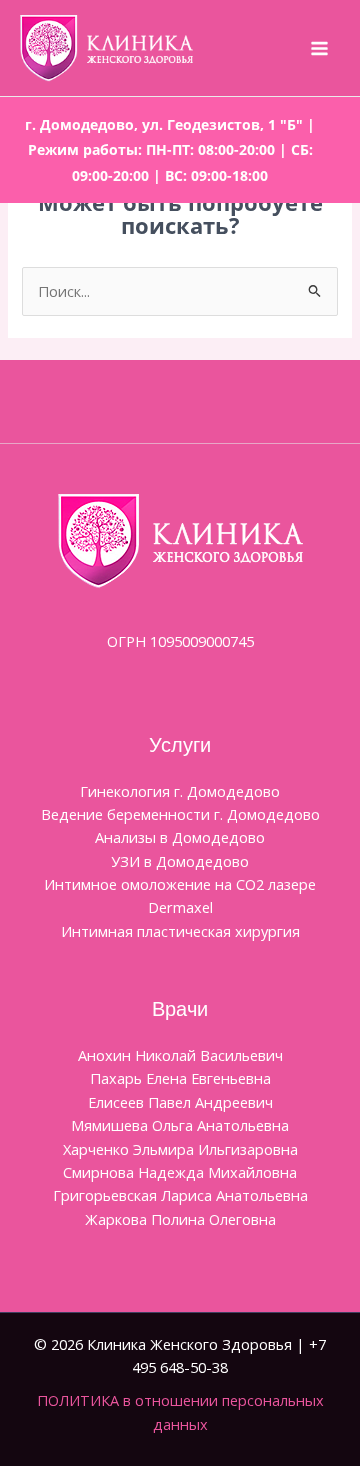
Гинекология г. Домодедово (180, 791)
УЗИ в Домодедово (180, 861)
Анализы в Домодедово (180, 837)
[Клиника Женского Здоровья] (106, 48)
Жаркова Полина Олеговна (180, 1219)
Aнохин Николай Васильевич (180, 1055)
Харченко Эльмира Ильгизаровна (180, 1149)
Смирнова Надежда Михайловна (180, 1172)
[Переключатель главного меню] (319, 48)
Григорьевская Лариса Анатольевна (180, 1195)
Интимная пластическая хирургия (180, 931)
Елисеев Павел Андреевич (180, 1102)
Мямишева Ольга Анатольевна (180, 1125)
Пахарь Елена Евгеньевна (180, 1078)
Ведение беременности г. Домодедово (180, 814)
